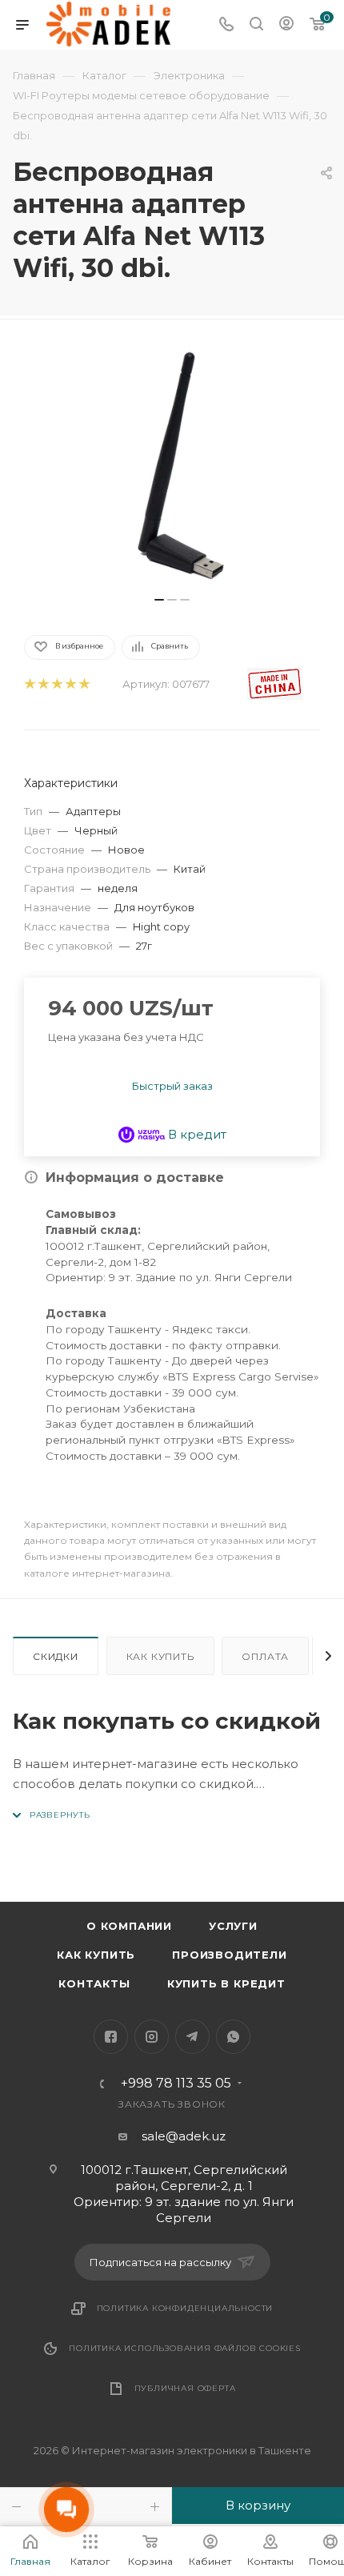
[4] (70, 684)
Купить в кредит (226, 1983)
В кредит (196, 1134)
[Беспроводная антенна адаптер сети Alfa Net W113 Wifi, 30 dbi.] (172, 466)
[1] (29, 684)
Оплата (265, 1656)
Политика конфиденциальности (185, 2308)
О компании (129, 1926)
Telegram (192, 2037)
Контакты (94, 1983)
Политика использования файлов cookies (185, 2348)
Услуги (233, 1926)
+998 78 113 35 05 (176, 2084)
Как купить (160, 1656)
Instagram (152, 2037)
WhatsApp (233, 2037)
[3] (56, 684)
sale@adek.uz (184, 2136)
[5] (84, 684)
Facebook (111, 2037)
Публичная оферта (185, 2388)
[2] (43, 684)
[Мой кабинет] (286, 25)
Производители (229, 1955)
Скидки (56, 1656)
